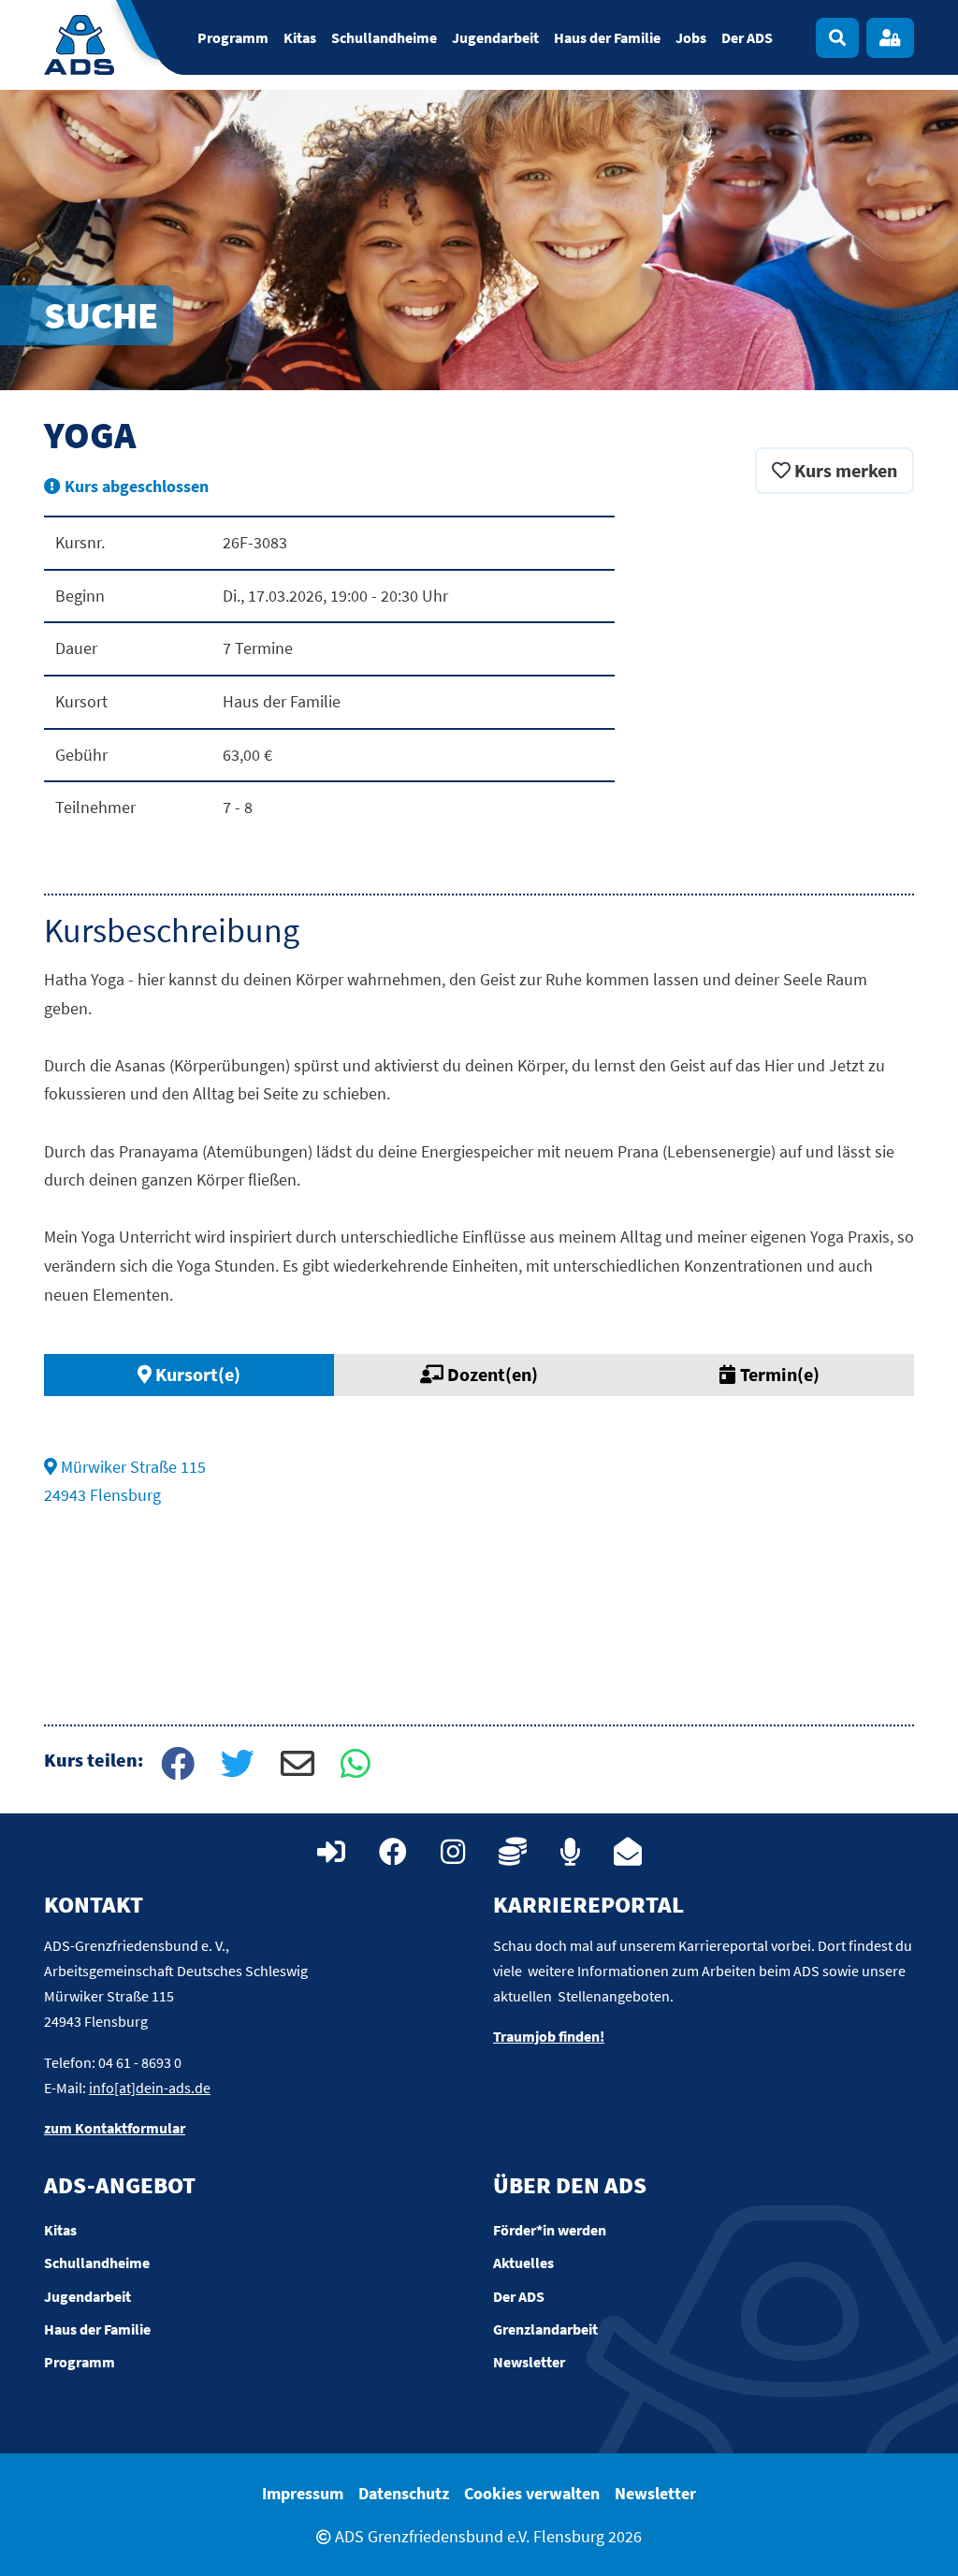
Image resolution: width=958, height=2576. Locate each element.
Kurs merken (844, 470)
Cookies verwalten (532, 2493)
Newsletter (655, 2493)
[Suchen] (837, 38)
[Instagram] (453, 1852)
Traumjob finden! (549, 2036)
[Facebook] (393, 1852)
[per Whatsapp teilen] (356, 1766)
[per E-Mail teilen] (296, 1766)
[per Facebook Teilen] (176, 1766)
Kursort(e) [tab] (196, 1374)
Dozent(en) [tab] (491, 1374)
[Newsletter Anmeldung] (628, 1852)
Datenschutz (404, 2493)
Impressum (303, 2493)
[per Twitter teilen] (236, 1766)
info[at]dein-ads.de (150, 2088)
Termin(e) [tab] (778, 1374)
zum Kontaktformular (115, 2128)
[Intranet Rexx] (331, 1852)
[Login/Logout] (890, 38)
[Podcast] (570, 1852)
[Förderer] (513, 1852)
